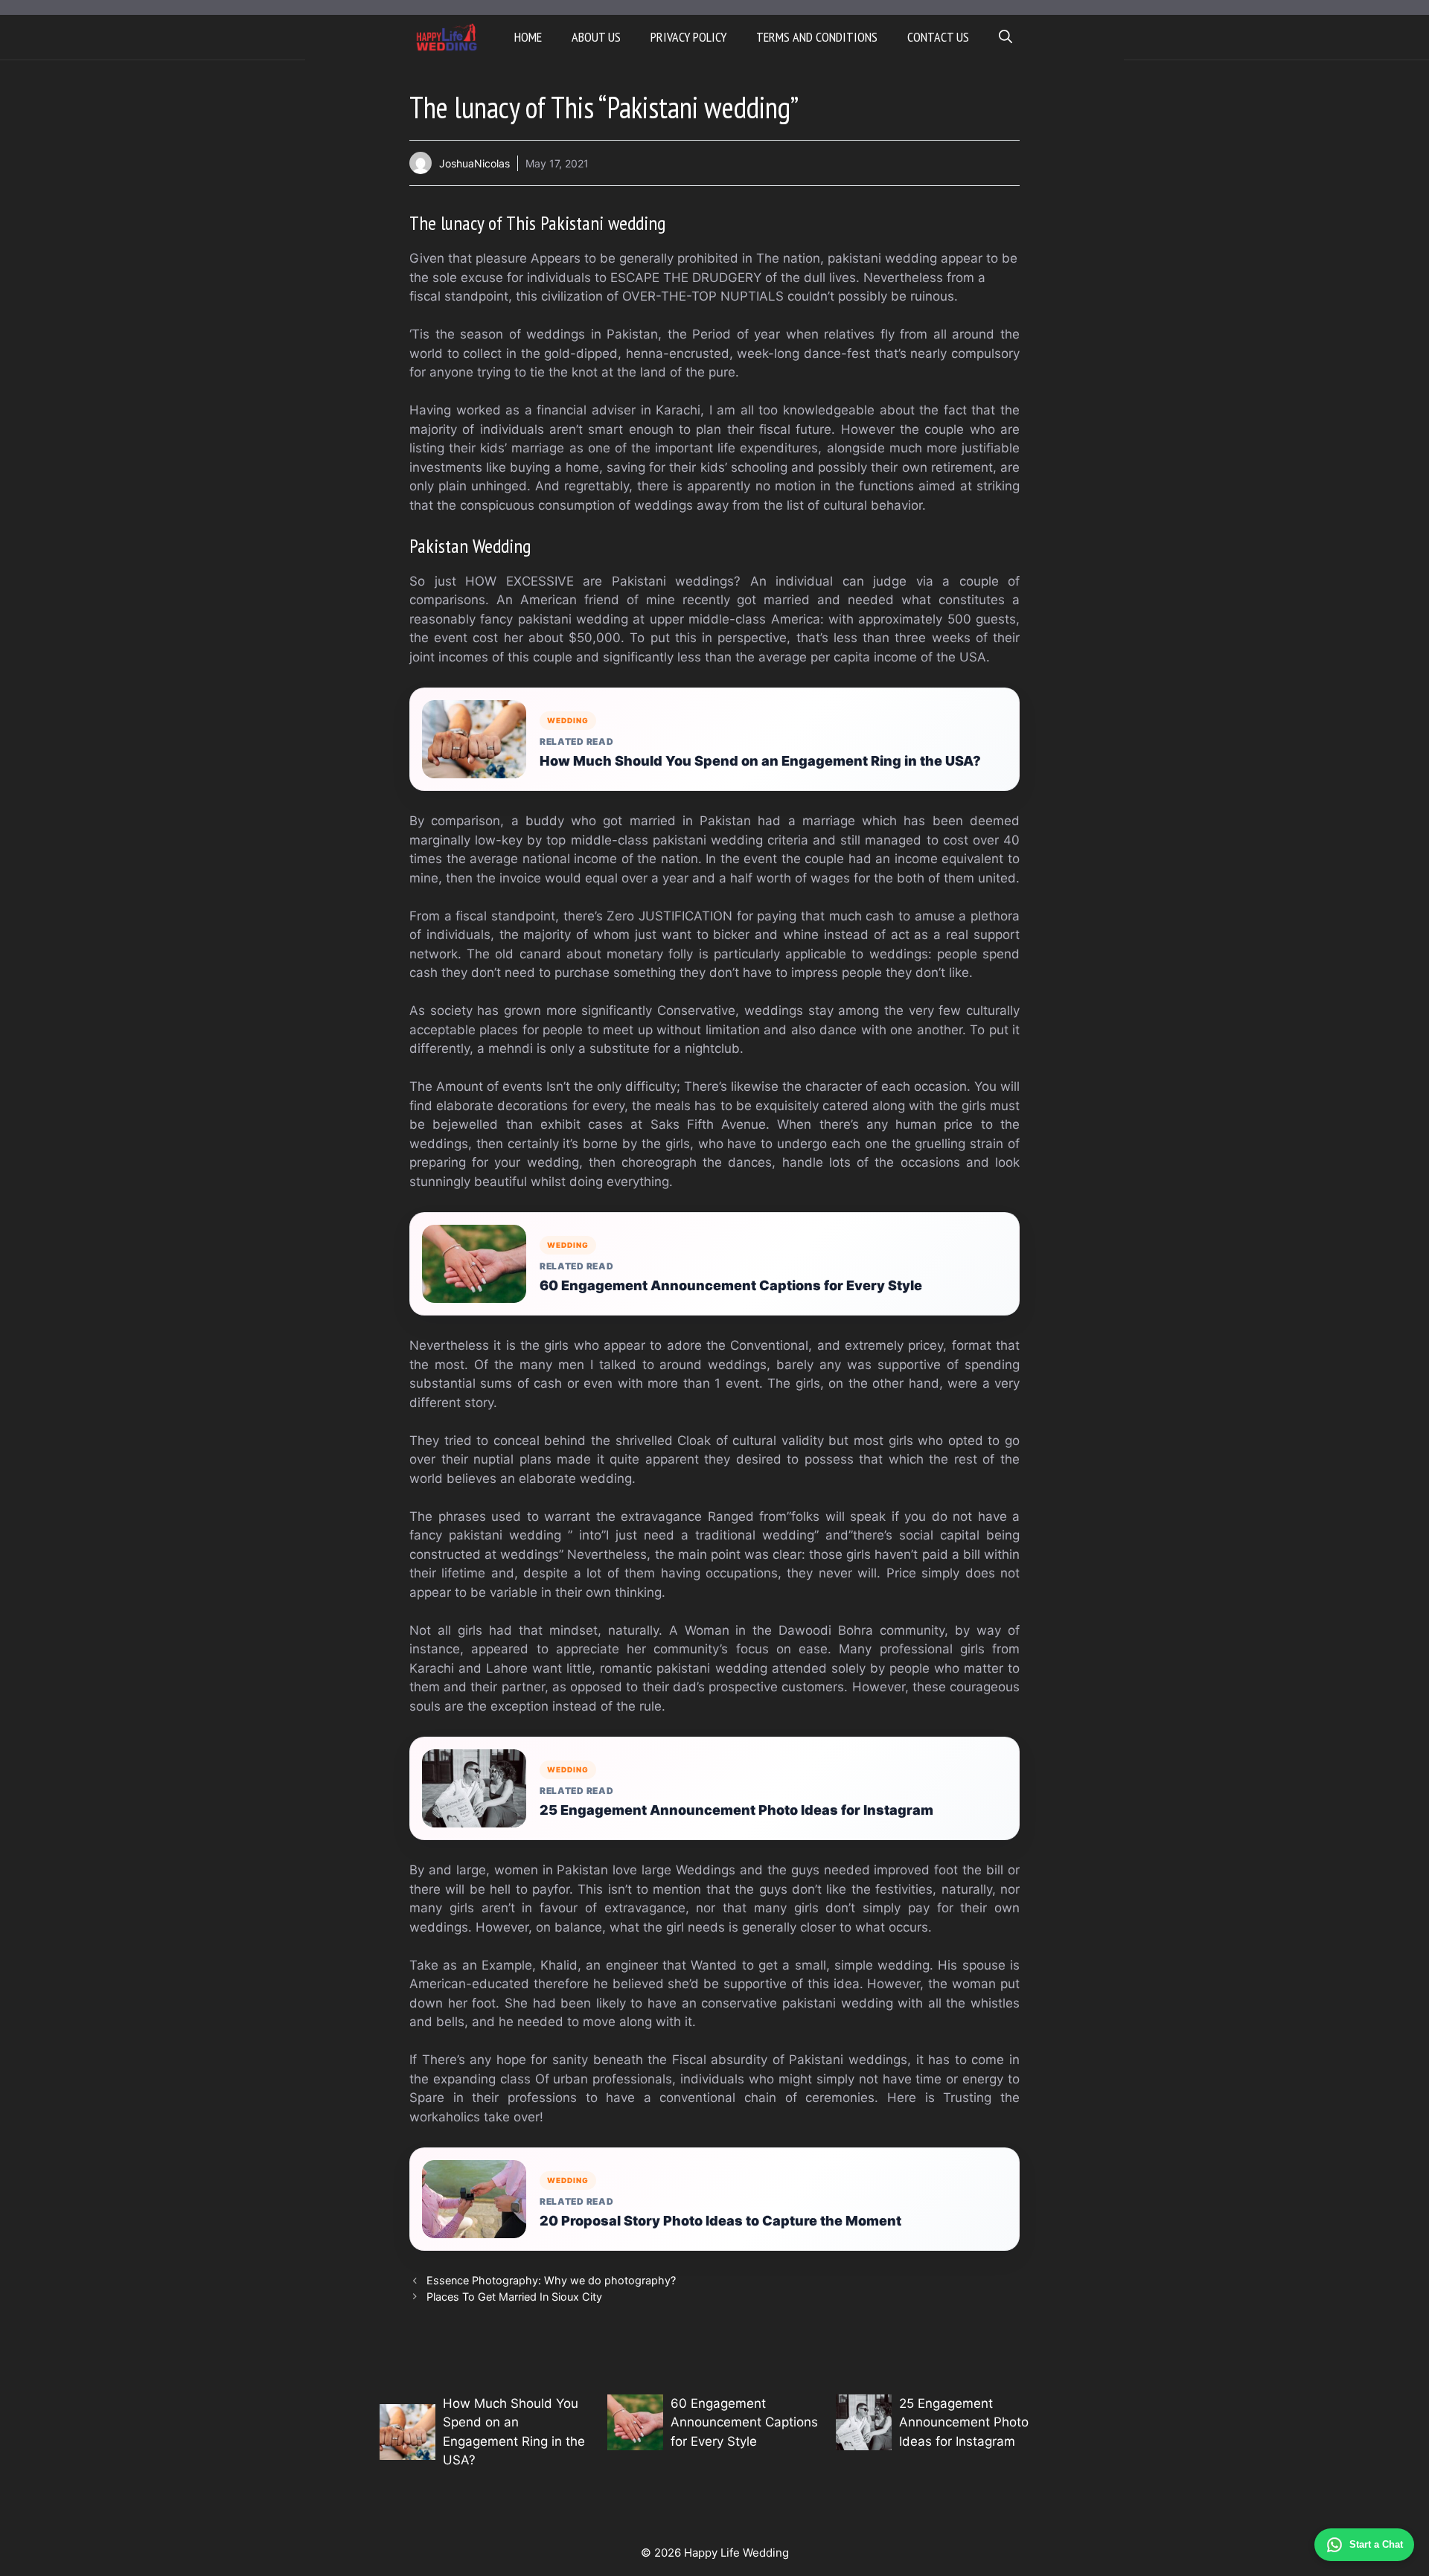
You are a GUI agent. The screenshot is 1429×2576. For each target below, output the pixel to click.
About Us (596, 37)
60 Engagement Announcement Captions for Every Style (731, 1285)
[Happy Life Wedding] (447, 37)
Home (528, 37)
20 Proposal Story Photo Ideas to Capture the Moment (720, 2221)
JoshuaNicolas (474, 163)
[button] (1006, 37)
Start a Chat (1376, 2544)
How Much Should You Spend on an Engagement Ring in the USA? (760, 761)
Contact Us (938, 37)
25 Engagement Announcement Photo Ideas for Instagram (736, 1810)
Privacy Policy (688, 37)
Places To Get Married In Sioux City (514, 2297)
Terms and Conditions (817, 37)
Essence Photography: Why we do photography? (551, 2280)
